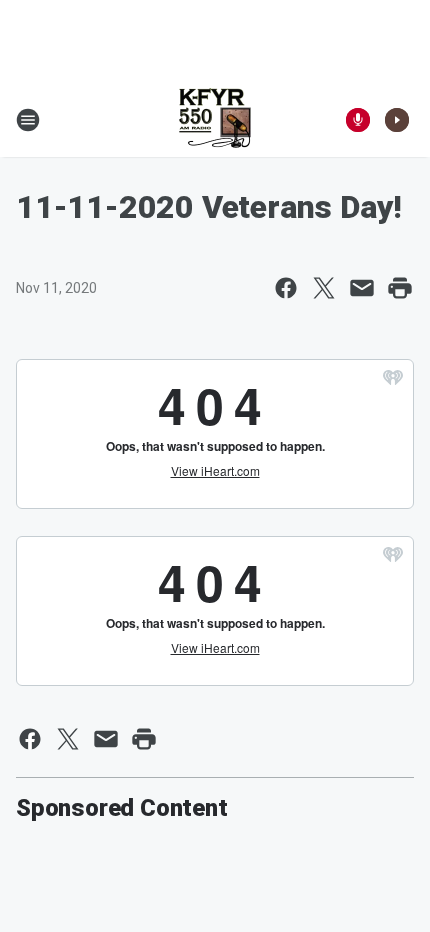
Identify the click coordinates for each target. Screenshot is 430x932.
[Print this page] (400, 288)
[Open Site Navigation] (28, 120)
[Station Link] (215, 120)
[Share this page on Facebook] (286, 288)
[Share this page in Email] (362, 288)
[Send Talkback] (358, 120)
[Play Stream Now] (397, 120)
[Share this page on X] (324, 288)
